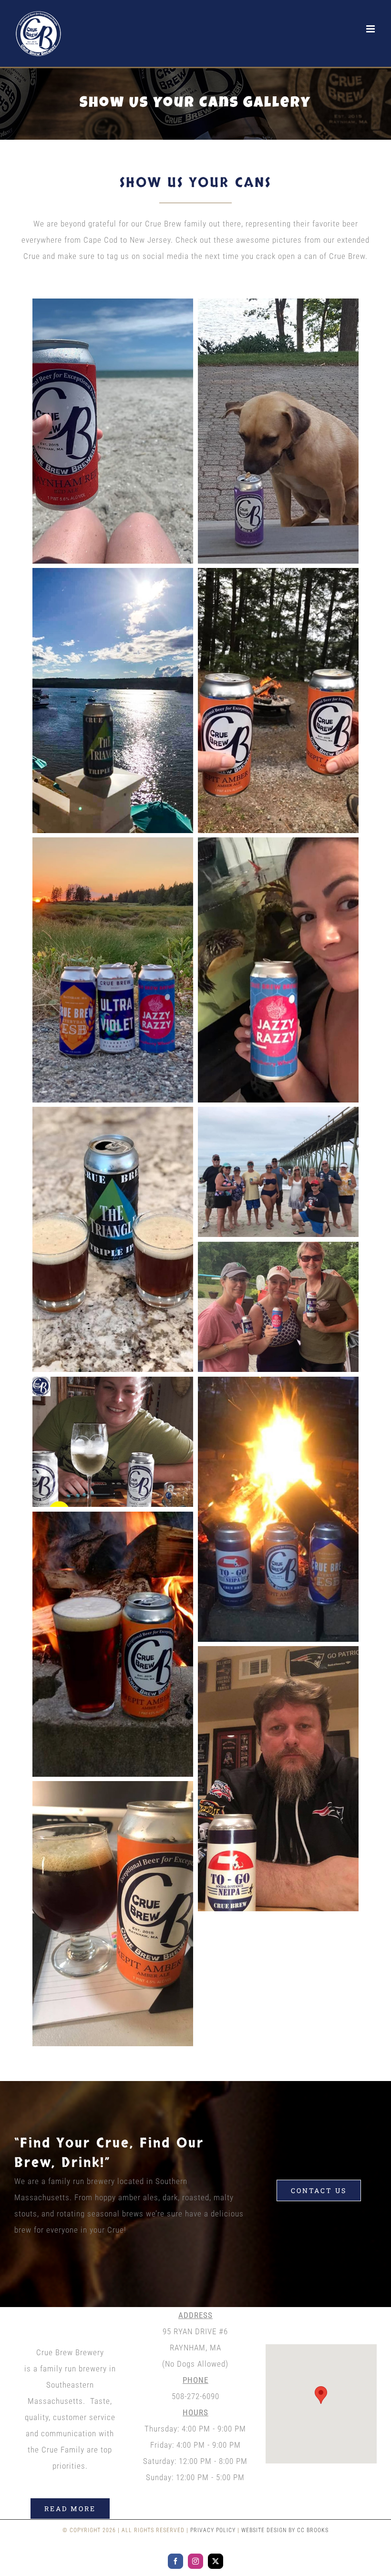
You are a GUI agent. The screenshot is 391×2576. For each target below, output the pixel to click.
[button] (321, 2395)
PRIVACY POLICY (213, 2530)
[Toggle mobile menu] (371, 29)
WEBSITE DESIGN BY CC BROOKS (285, 2530)
